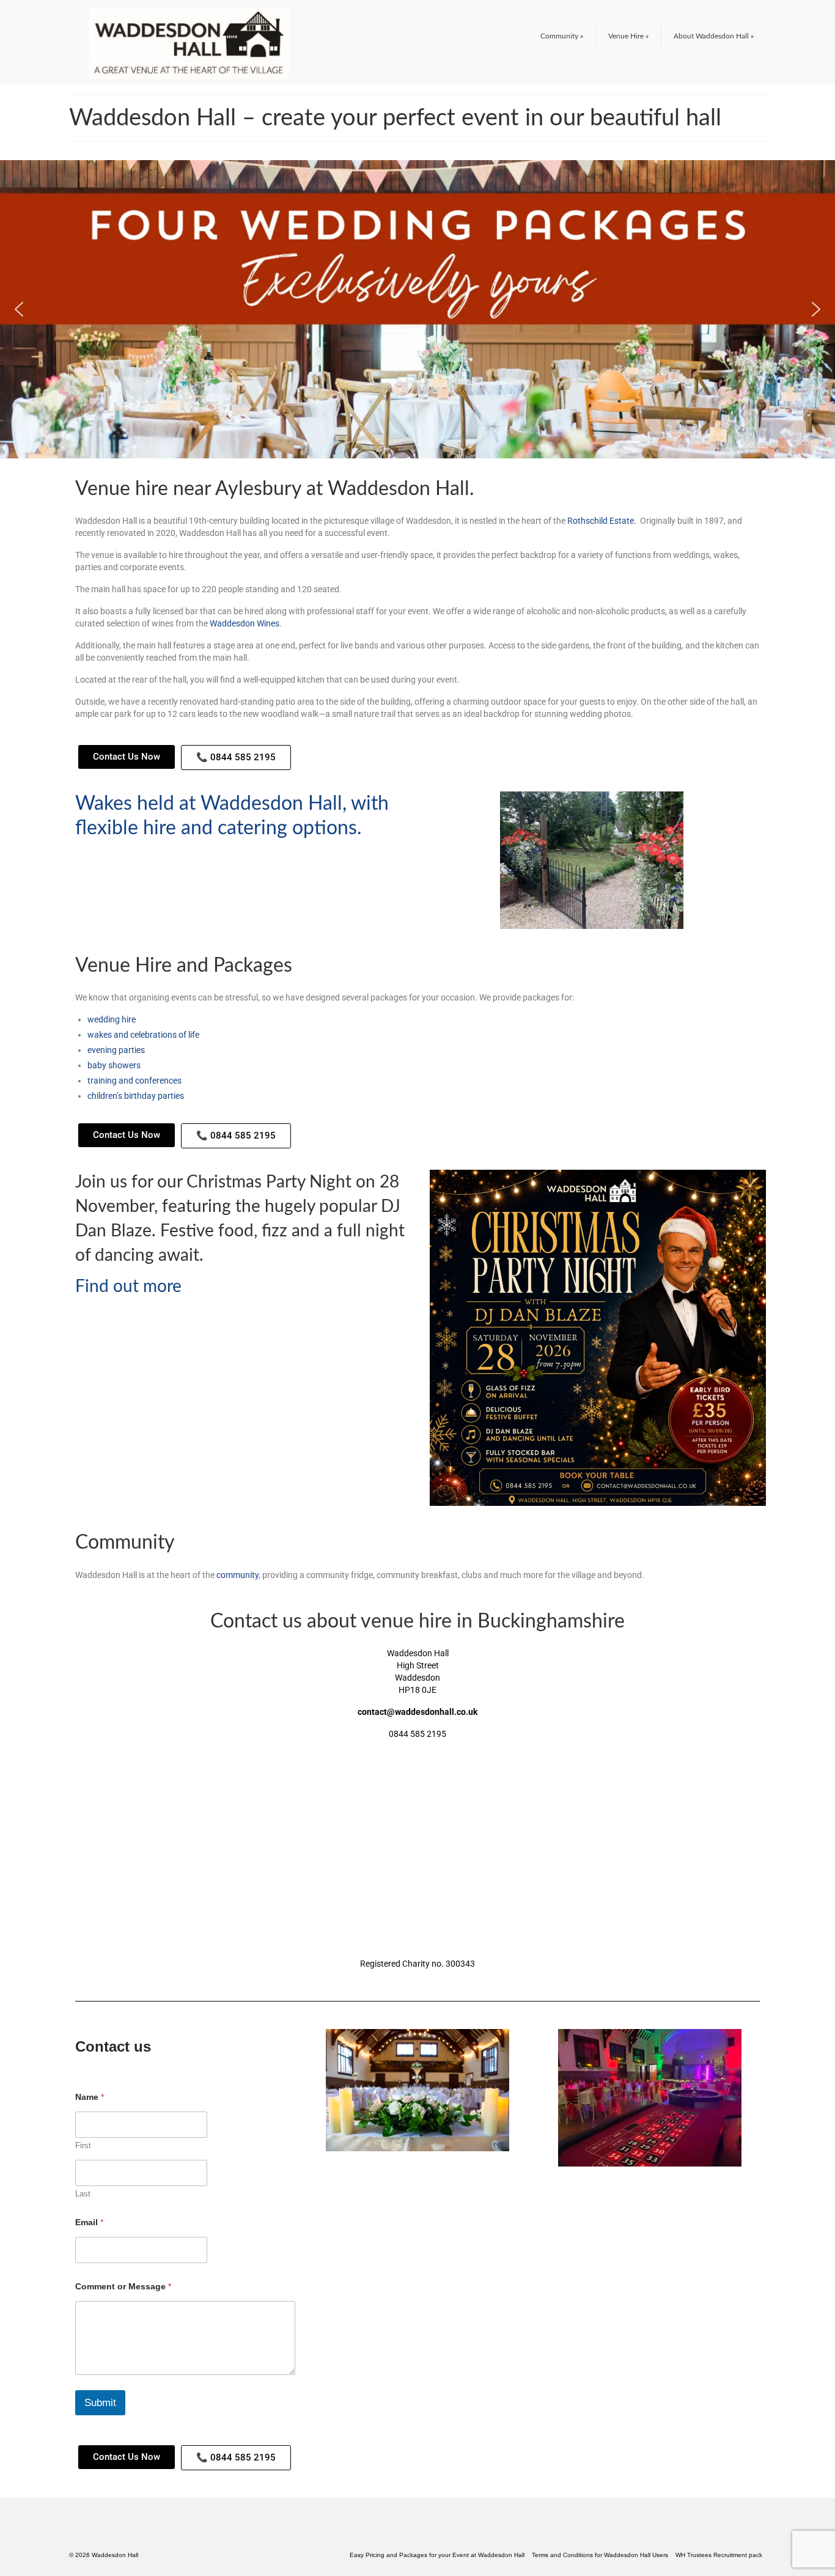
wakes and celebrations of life (143, 1035)
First (83, 2145)
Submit (100, 2403)
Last (83, 2194)
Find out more (128, 1286)
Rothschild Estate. (602, 521)
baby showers (114, 1065)
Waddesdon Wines (245, 623)
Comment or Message (123, 2286)
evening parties (116, 1050)
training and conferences (134, 1081)
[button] (19, 309)
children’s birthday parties (136, 1096)
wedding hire (112, 1019)
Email (89, 2222)
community (237, 1575)
